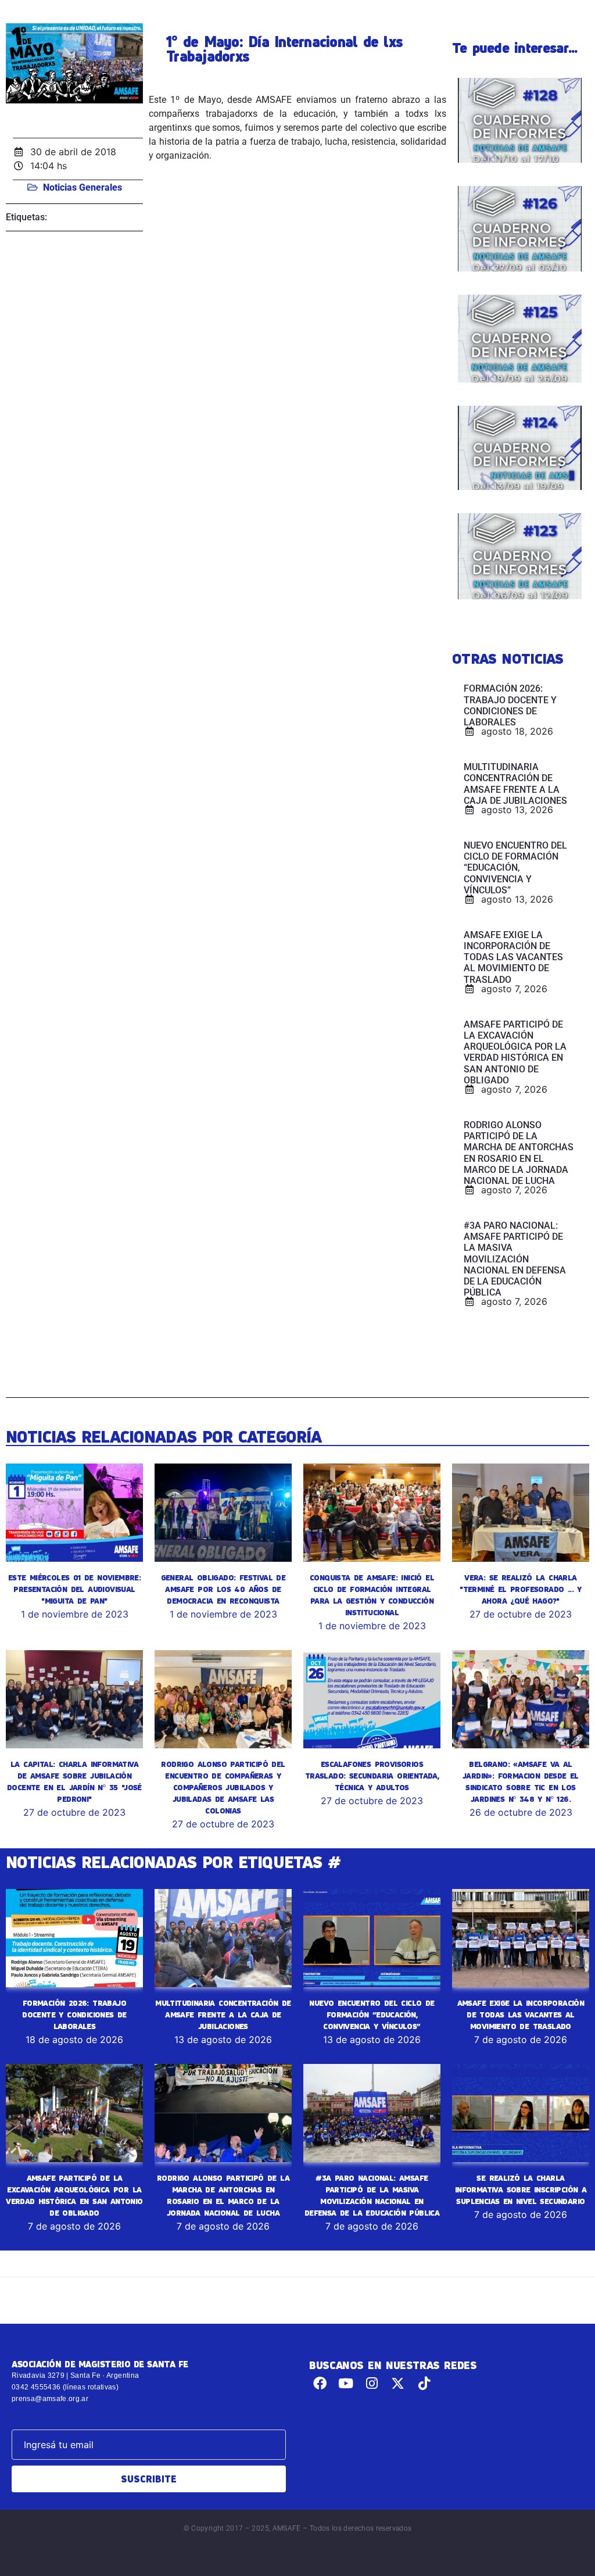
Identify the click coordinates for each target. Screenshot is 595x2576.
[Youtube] (346, 2383)
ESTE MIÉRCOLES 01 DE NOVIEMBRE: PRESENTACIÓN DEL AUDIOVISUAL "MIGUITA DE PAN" (74, 1589)
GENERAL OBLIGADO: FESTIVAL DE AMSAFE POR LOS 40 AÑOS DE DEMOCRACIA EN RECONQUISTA (223, 1589)
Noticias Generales (83, 187)
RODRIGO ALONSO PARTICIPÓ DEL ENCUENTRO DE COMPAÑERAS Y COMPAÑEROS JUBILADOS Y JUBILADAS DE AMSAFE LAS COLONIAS (223, 1787)
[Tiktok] (424, 2383)
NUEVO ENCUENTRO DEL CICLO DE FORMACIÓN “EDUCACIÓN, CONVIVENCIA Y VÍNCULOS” (372, 2015)
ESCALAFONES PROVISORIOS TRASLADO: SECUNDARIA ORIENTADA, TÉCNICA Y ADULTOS (372, 1776)
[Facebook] (320, 2383)
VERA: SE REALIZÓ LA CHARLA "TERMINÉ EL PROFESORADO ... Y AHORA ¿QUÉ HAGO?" (521, 1589)
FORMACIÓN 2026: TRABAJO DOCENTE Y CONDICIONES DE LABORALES (74, 2015)
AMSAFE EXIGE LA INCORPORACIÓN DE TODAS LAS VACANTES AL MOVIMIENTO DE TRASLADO (521, 2015)
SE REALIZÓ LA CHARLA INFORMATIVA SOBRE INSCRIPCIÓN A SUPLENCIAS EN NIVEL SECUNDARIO (521, 2189)
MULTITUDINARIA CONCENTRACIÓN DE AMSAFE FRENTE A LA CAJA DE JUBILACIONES (223, 2015)
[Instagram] (372, 2383)
